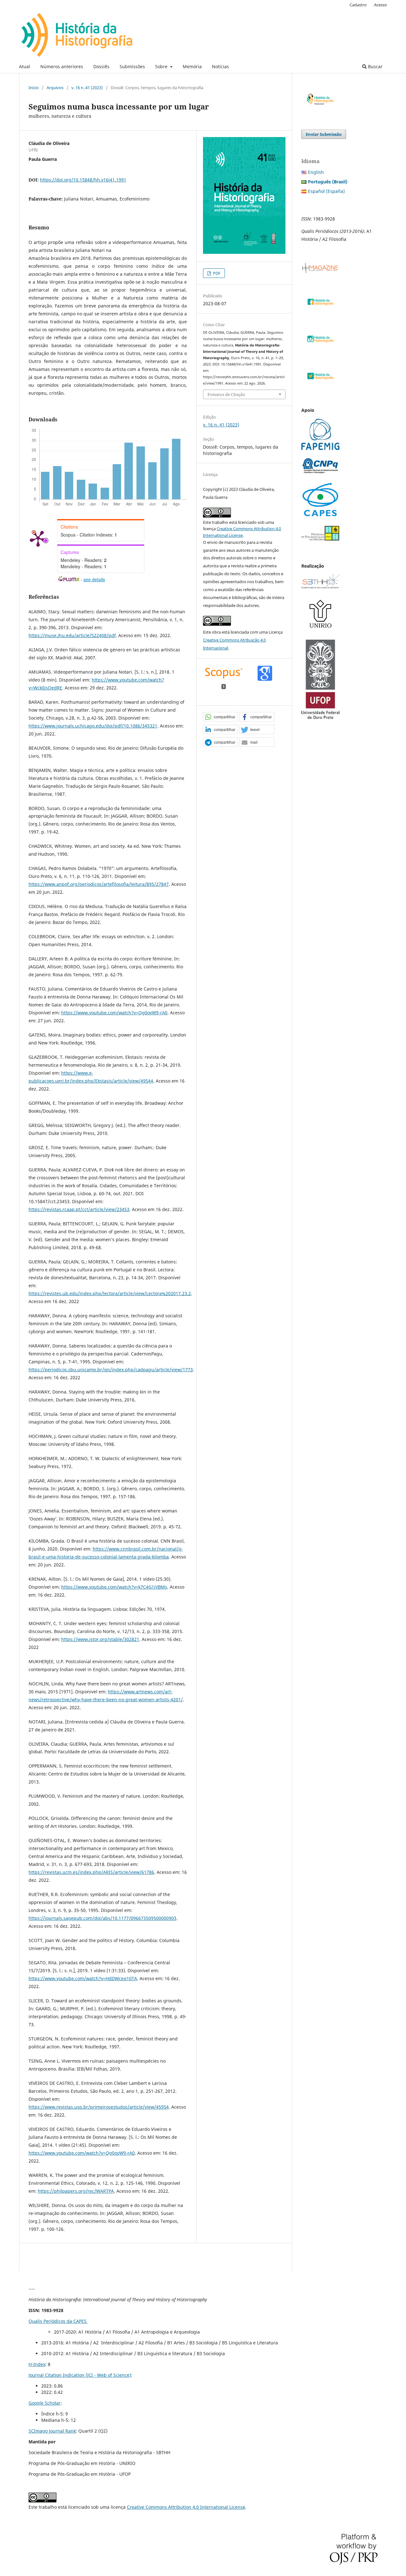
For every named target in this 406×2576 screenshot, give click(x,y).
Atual (25, 66)
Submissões (132, 66)
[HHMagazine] (320, 272)
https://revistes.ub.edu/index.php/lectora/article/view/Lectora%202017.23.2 (110, 1293)
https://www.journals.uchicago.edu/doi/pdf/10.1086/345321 (93, 726)
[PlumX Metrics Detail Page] (38, 538)
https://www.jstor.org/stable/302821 (100, 1639)
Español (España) (326, 191)
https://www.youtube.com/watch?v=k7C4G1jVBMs (114, 1587)
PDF (216, 273)
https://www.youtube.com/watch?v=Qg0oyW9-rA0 (114, 1013)
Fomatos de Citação (226, 394)
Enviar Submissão (324, 134)
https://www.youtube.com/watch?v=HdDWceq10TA (83, 1978)
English (316, 172)
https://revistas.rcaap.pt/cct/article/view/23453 (79, 1209)
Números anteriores (62, 66)
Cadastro (358, 5)
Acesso (380, 5)
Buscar (375, 66)
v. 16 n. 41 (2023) (87, 88)
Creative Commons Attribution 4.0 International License (186, 2507)
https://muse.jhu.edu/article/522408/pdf (72, 635)
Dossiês (101, 66)
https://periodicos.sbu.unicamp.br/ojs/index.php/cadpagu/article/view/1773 (111, 1370)
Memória (192, 66)
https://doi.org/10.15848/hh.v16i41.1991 (83, 180)
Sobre (162, 66)
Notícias (220, 66)
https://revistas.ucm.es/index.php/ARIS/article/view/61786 (91, 1872)
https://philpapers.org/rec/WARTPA (76, 2191)
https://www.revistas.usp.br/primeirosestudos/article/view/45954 (99, 2107)
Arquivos (55, 88)
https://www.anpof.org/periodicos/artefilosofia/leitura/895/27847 (99, 884)
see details (94, 579)
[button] (220, 717)
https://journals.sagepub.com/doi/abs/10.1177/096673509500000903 (102, 1918)
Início (34, 88)
